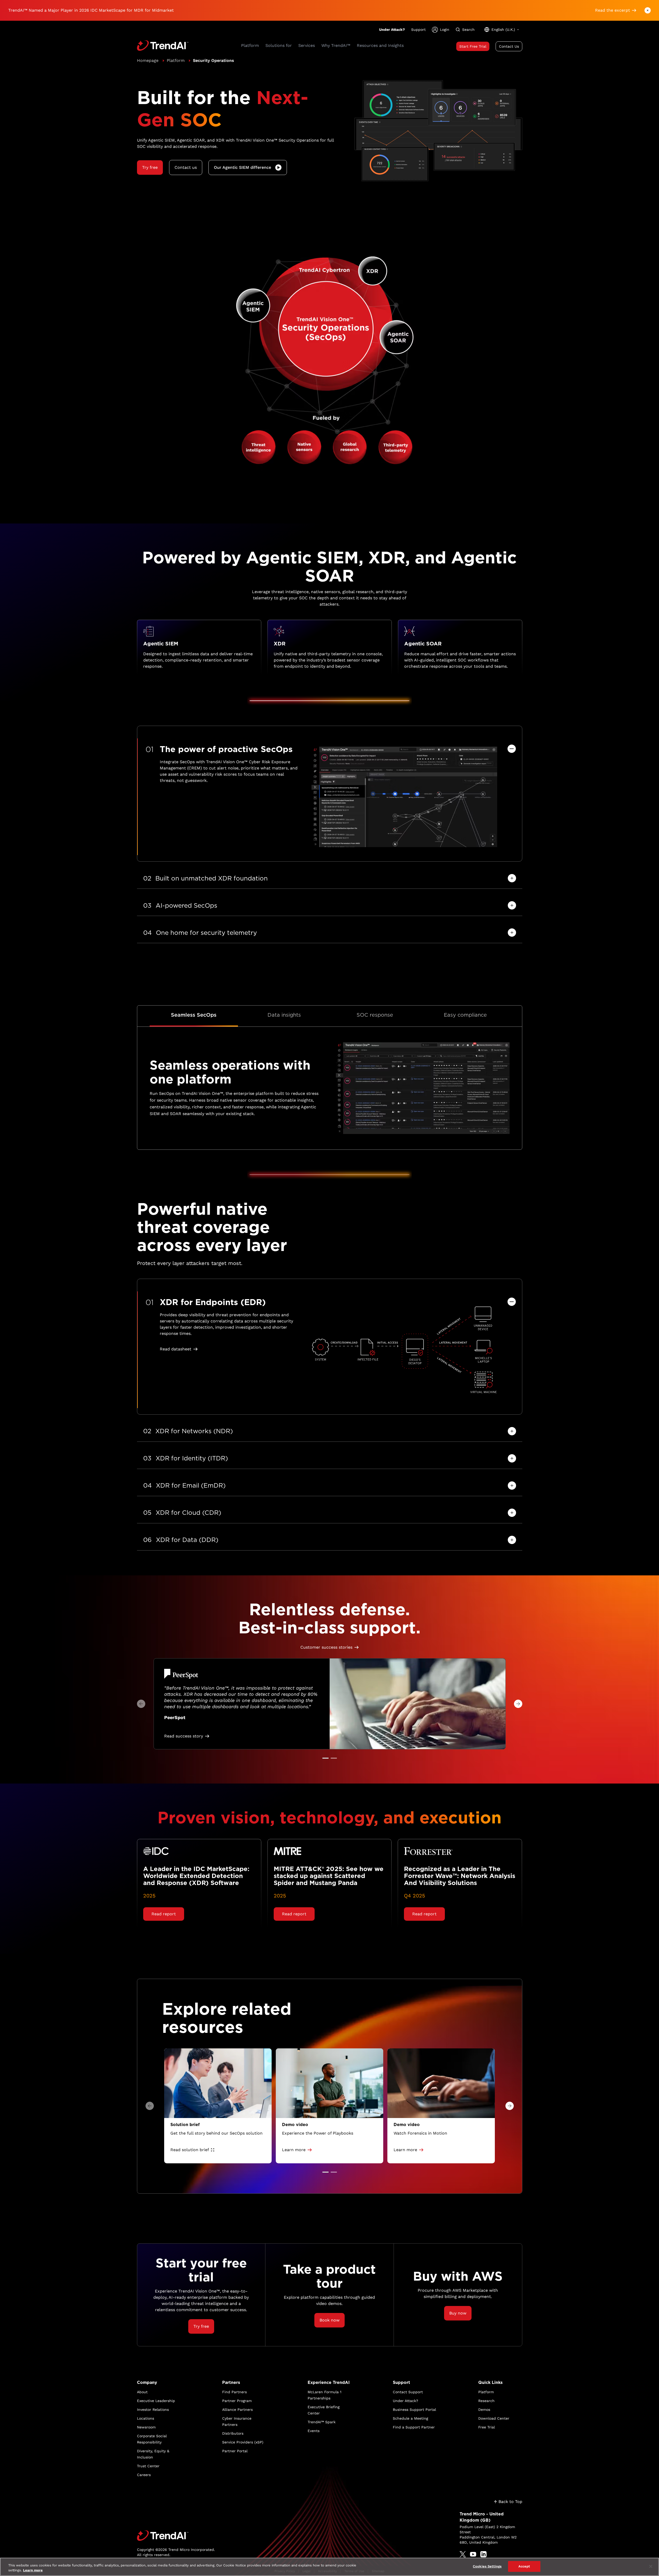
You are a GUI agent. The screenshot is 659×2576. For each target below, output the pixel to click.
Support (418, 30)
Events (314, 2431)
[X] (463, 2554)
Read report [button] (164, 1914)
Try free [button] (150, 167)
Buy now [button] (458, 2313)
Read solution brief (190, 2150)
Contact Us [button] (509, 46)
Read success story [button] (184, 1736)
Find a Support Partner (414, 2427)
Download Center (494, 2418)
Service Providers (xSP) (243, 2442)
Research (486, 2401)
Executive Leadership (156, 2401)
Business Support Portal (414, 2410)
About (142, 2392)
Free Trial (487, 2427)
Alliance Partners (237, 2410)
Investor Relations (153, 2410)
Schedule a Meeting (410, 2418)
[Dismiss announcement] (648, 10)
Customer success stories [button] (326, 1647)
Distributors (233, 2433)
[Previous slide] (141, 1704)
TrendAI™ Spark (322, 2422)
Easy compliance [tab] (465, 1015)
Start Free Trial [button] (473, 46)
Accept (524, 2566)
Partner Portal (235, 2451)
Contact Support (408, 2392)
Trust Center (148, 2466)
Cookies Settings (487, 2566)
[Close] (651, 2566)
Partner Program (237, 2401)
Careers (144, 2475)
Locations (146, 2418)
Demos (484, 2410)
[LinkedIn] (483, 2554)
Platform (176, 60)
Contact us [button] (186, 167)
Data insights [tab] (284, 1015)
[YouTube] (473, 2554)
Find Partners (234, 2392)
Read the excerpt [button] (613, 10)
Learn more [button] (294, 2150)
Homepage (148, 60)
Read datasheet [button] (176, 1349)
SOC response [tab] (375, 1015)
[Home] (176, 2536)
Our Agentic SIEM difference (242, 167)
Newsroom (146, 2427)
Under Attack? (392, 30)
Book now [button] (329, 2320)
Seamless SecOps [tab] (194, 1015)
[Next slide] (518, 1704)
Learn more (33, 2570)
